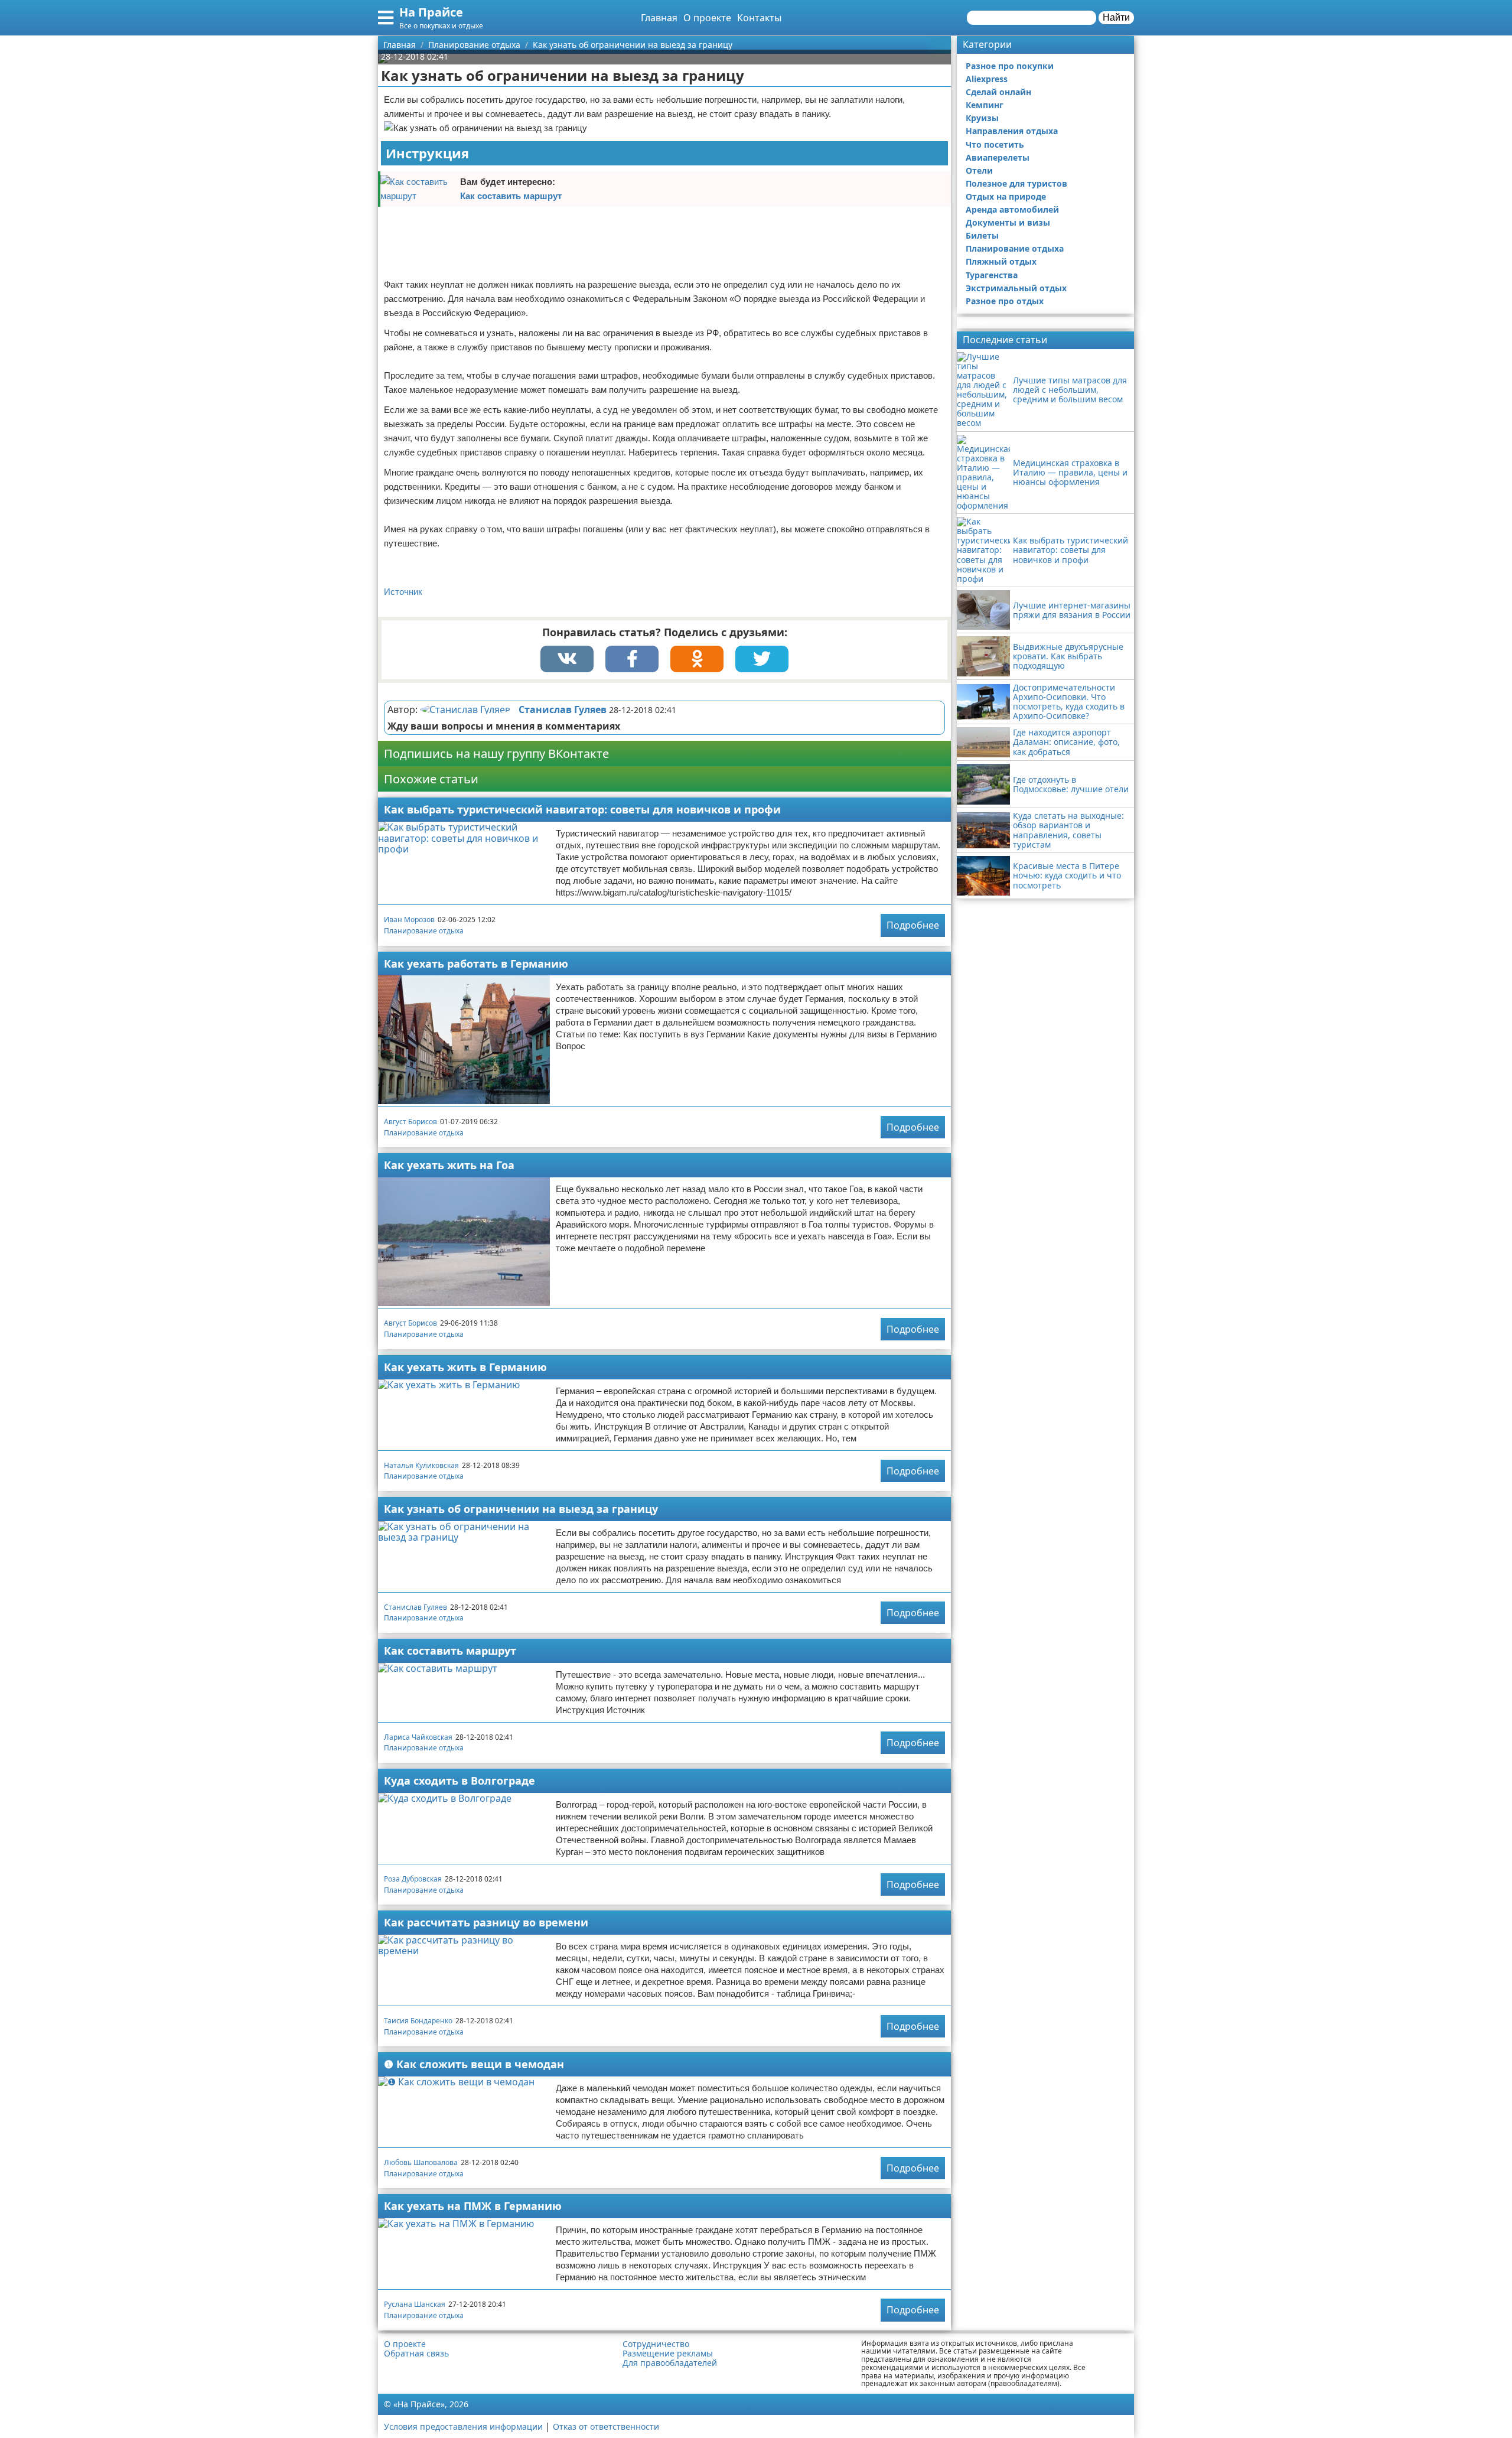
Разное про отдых (1005, 301)
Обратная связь (416, 2354)
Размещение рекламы (668, 2354)
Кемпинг (985, 105)
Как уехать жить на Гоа (449, 1165)
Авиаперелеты (998, 157)
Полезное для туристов (1016, 183)
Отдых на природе (1006, 196)
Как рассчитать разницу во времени (486, 1922)
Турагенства (992, 275)
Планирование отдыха (424, 931)
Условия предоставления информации (463, 2426)
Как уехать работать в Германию (476, 964)
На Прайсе (431, 12)
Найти (1116, 17)
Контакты (759, 18)
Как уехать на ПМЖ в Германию (473, 2206)
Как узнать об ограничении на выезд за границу (521, 1509)
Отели (979, 170)
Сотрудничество (656, 2344)
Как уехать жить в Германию (465, 1367)
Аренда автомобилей (1012, 209)
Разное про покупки (1010, 66)
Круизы (982, 118)
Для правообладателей (670, 2363)
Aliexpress (987, 79)
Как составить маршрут (511, 196)
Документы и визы (1008, 222)
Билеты (982, 235)
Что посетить (995, 144)
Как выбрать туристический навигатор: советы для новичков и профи (582, 809)
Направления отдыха (1012, 131)
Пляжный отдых (1001, 261)
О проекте (707, 18)
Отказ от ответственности (606, 2426)
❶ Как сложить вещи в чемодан (474, 2064)
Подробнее (913, 925)
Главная (659, 18)
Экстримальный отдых (1016, 288)
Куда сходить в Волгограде (460, 1781)
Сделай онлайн (998, 92)
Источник (403, 592)
